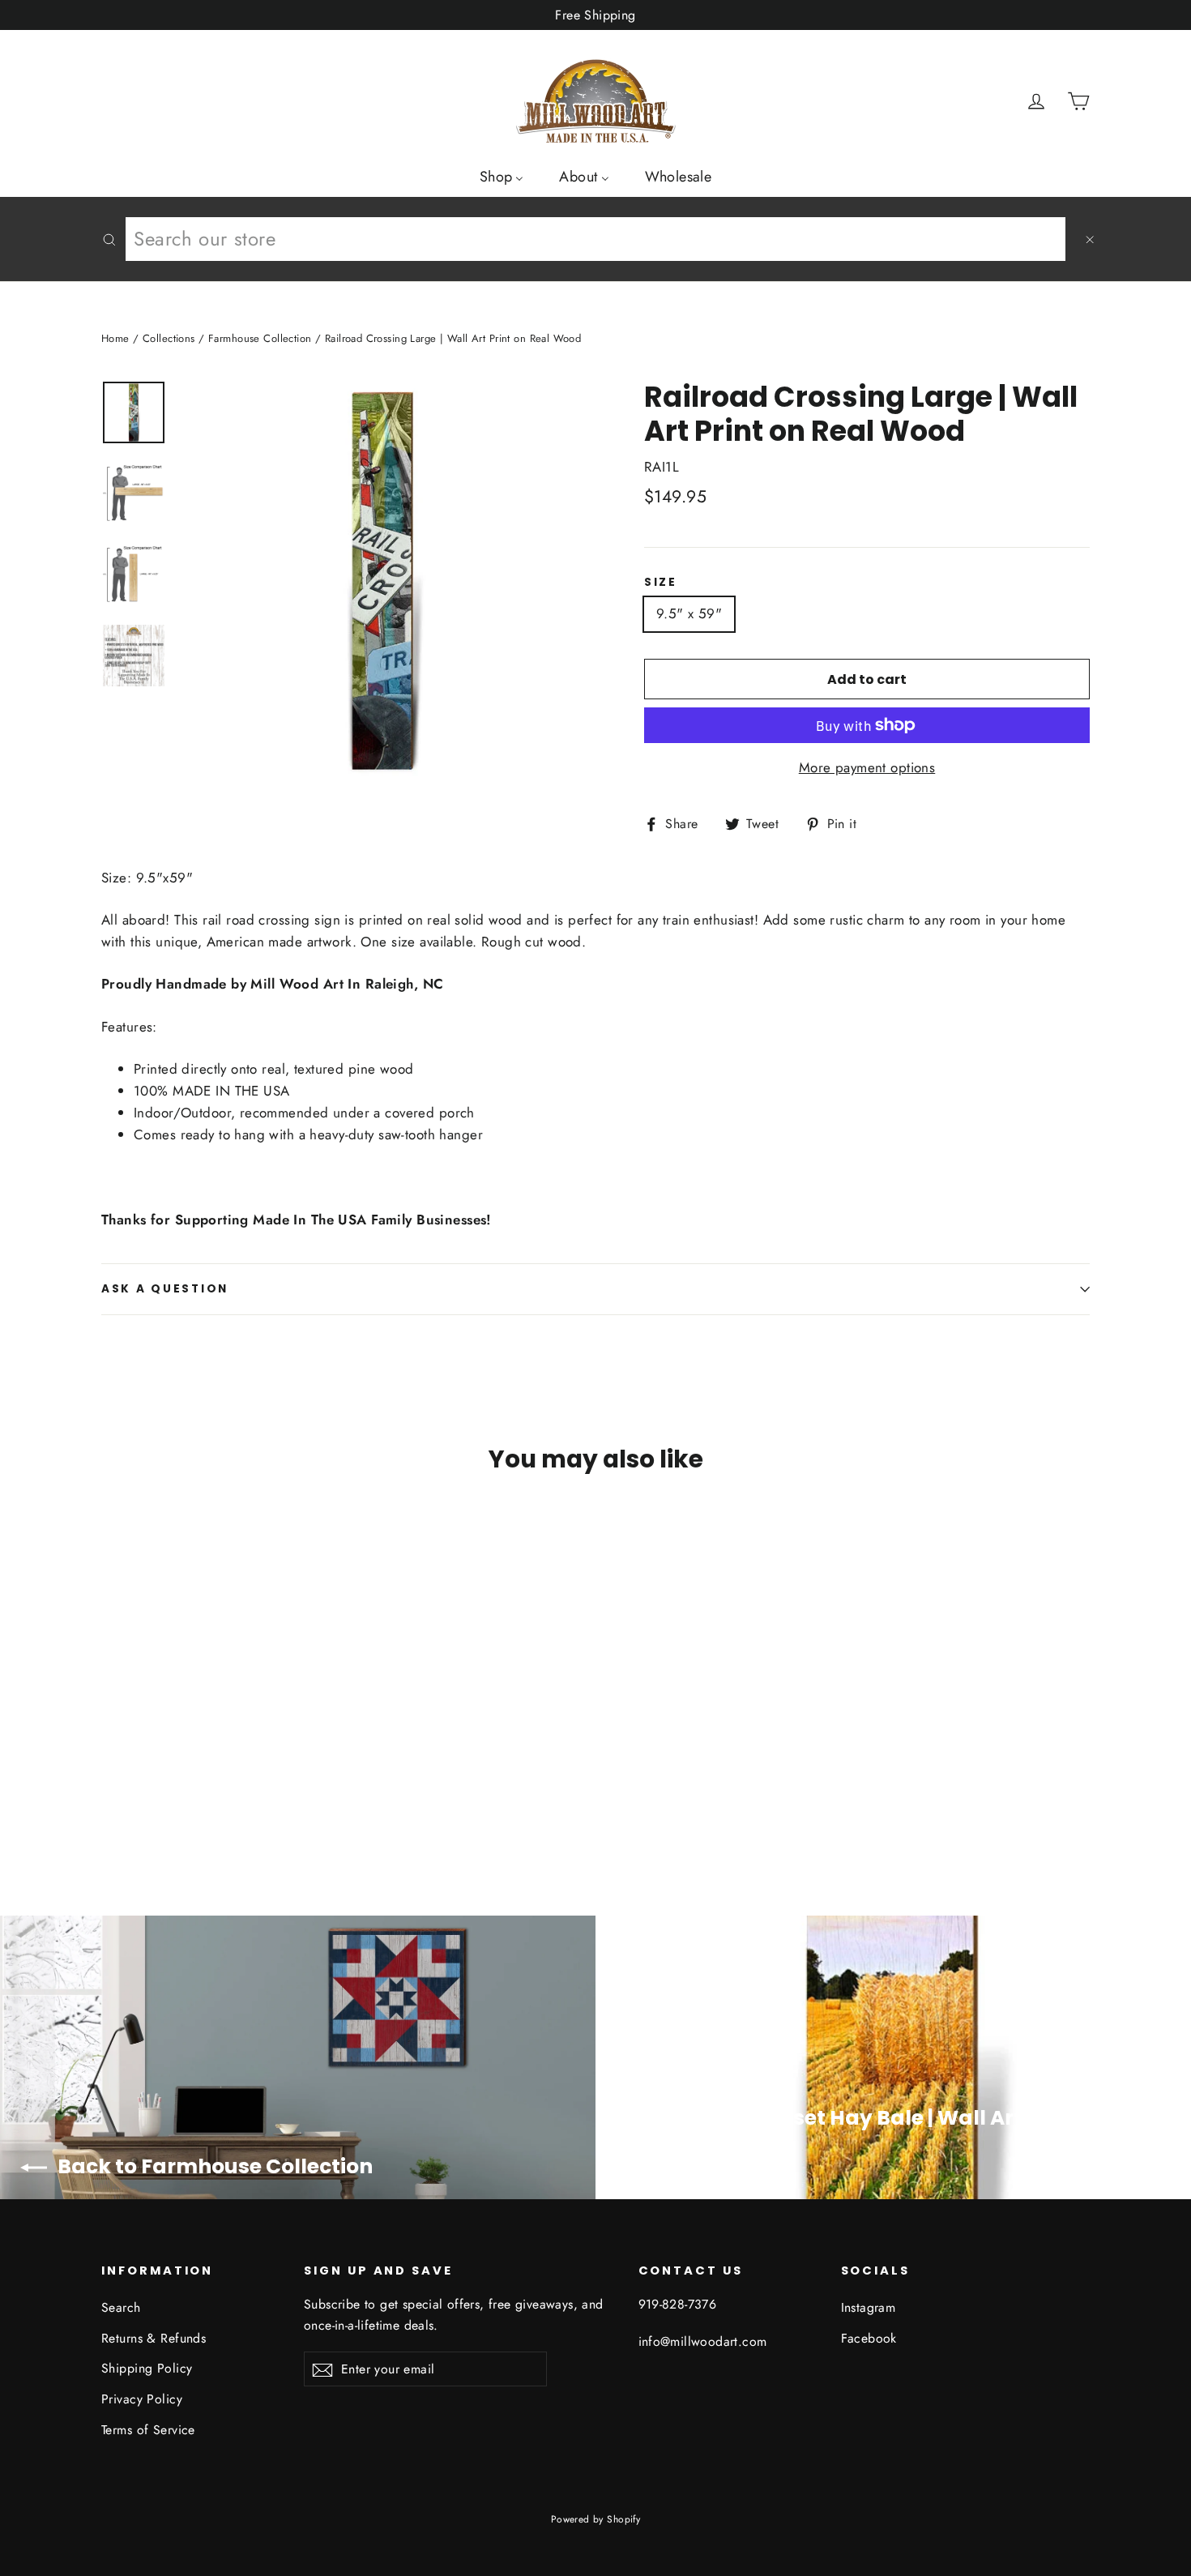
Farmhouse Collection (260, 338)
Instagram (869, 2307)
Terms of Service (148, 2430)
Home (115, 338)
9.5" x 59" (689, 613)
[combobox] (595, 239)
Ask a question (165, 1289)
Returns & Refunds (154, 2338)
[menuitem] (502, 176)
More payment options (867, 767)
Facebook (869, 2338)
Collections (169, 338)
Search (121, 2307)
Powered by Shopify (596, 2519)
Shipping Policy (147, 2368)
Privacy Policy (142, 2399)
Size (661, 583)
